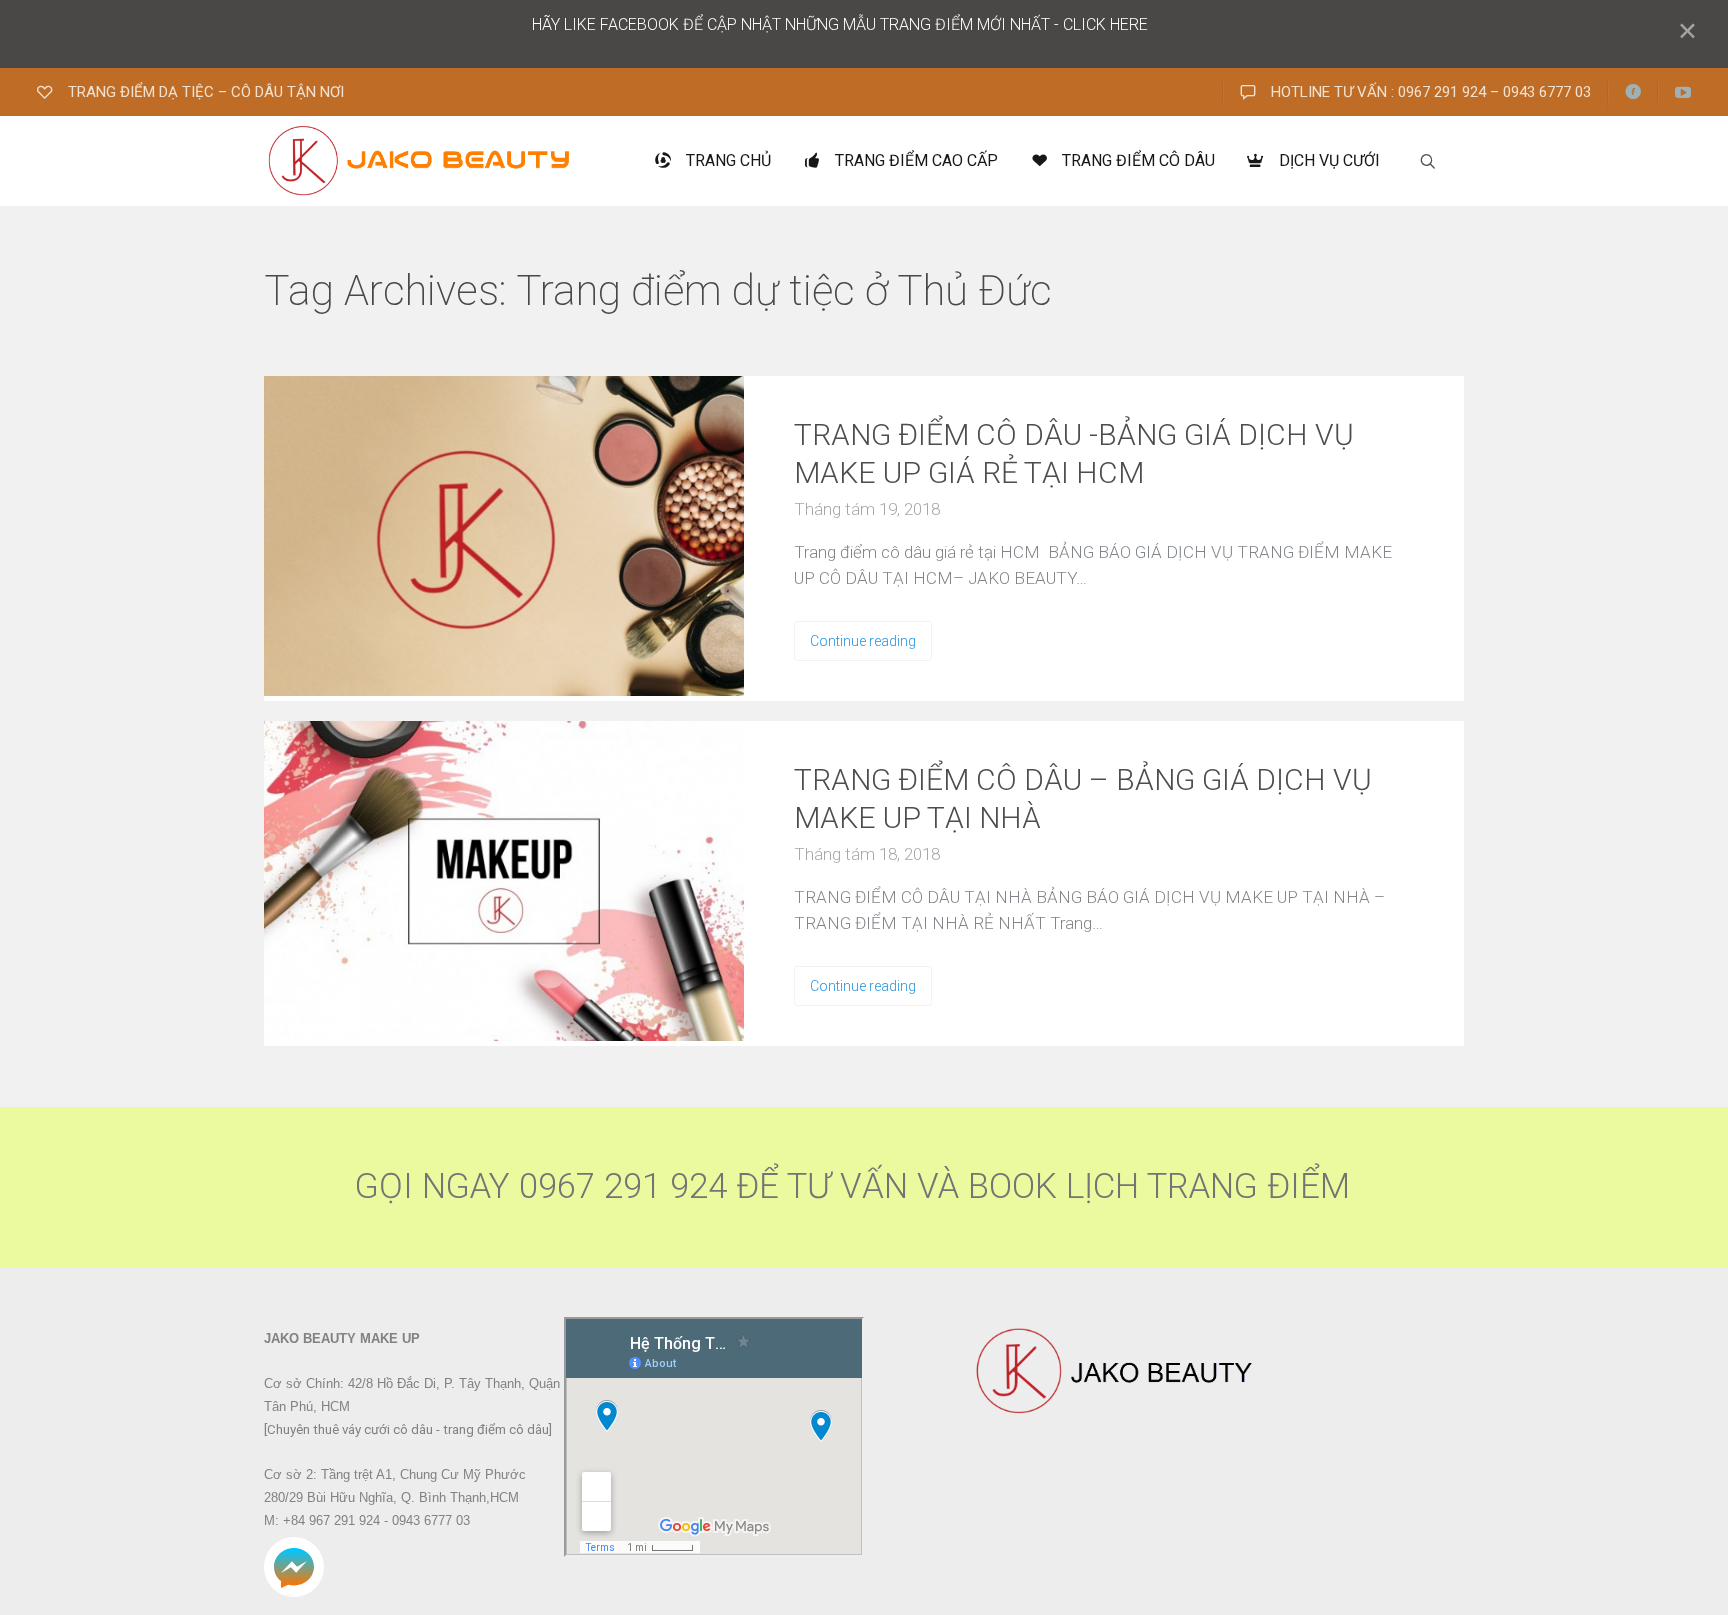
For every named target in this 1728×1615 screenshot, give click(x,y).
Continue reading (863, 641)
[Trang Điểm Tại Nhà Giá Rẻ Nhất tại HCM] (420, 161)
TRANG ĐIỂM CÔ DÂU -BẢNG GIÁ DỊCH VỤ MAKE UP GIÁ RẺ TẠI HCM (1074, 453)
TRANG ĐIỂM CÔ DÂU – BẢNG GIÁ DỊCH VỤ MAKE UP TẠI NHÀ (1083, 798)
